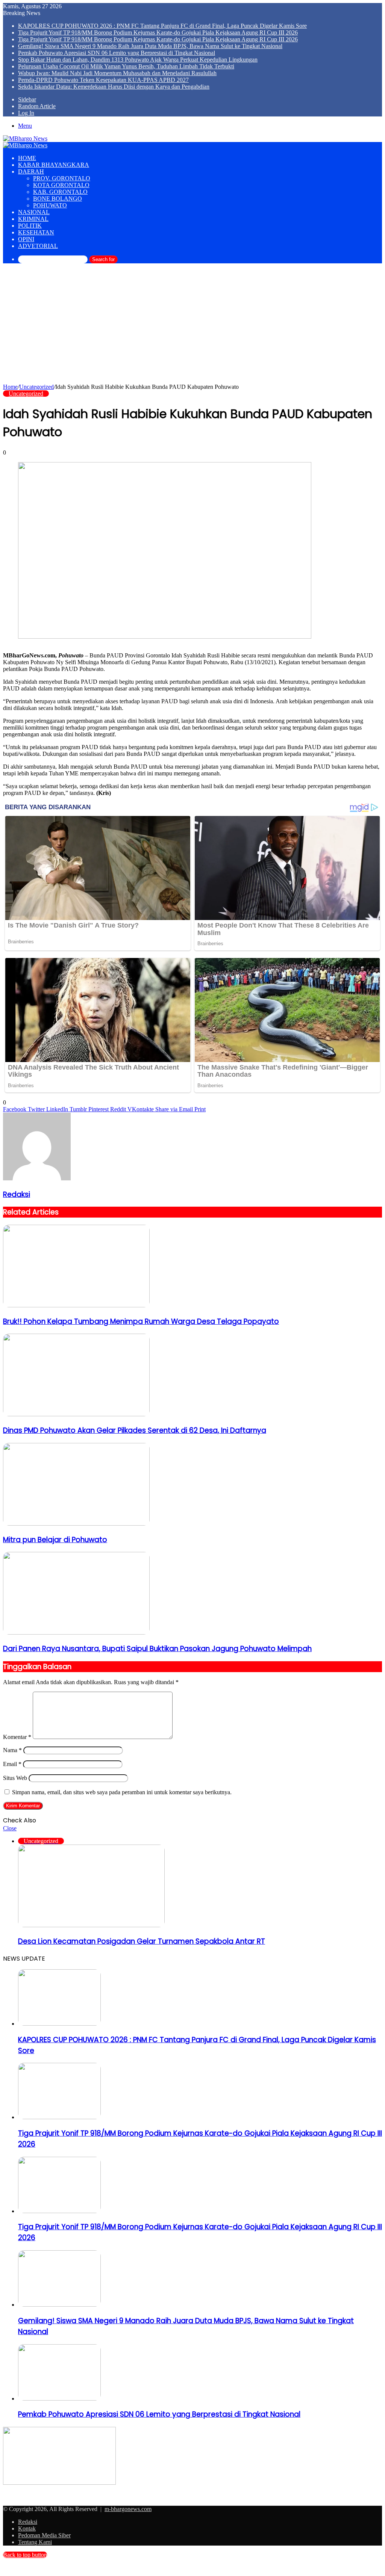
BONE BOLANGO (58, 199)
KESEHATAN (36, 232)
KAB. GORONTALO (60, 192)
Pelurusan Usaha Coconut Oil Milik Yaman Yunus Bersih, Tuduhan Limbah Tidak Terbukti (126, 66)
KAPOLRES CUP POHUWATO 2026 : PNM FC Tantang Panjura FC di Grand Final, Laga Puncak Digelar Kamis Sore (162, 26)
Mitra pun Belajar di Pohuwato (55, 1540)
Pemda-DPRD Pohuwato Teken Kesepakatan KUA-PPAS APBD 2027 (103, 80)
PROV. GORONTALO (62, 178)
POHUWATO (50, 205)
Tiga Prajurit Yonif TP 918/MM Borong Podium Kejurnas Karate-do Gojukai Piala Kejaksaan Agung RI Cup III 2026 (158, 32)
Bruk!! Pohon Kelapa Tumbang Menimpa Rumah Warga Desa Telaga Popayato (141, 1321)
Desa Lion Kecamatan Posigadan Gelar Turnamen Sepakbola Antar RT (142, 1941)
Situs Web (15, 1778)
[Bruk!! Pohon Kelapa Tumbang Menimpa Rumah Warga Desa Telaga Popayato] (76, 1305)
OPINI (26, 239)
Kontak (27, 2528)
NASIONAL (34, 212)
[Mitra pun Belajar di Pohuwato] (76, 1524)
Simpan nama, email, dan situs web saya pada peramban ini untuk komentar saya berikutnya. (122, 1792)
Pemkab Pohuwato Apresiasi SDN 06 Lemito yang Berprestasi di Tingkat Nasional (117, 53)
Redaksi (17, 1194)
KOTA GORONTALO (61, 185)
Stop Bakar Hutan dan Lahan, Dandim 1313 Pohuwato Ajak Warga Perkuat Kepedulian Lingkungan (138, 60)
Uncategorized (36, 387)
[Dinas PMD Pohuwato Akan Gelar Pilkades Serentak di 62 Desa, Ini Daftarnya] (76, 1414)
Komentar (17, 1737)
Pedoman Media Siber (44, 2535)
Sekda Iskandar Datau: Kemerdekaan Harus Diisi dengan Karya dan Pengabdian (114, 87)
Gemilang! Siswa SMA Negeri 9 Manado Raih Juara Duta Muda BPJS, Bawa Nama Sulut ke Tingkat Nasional (150, 46)
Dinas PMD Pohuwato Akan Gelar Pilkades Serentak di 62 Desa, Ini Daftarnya (135, 1430)
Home (10, 387)
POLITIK (30, 226)
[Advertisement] (192, 327)
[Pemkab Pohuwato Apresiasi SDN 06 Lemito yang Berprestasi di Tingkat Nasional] (59, 2398)
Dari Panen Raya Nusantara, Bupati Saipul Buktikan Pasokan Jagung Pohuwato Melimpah (157, 1649)
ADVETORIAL (38, 246)
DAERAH (31, 171)
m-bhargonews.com (128, 2509)
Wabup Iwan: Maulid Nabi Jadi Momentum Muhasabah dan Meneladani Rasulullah (117, 73)
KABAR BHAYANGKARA (54, 165)
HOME (27, 158)
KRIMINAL (33, 219)
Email (12, 1764)
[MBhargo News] (25, 138)
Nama (12, 1750)
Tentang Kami (35, 2542)
